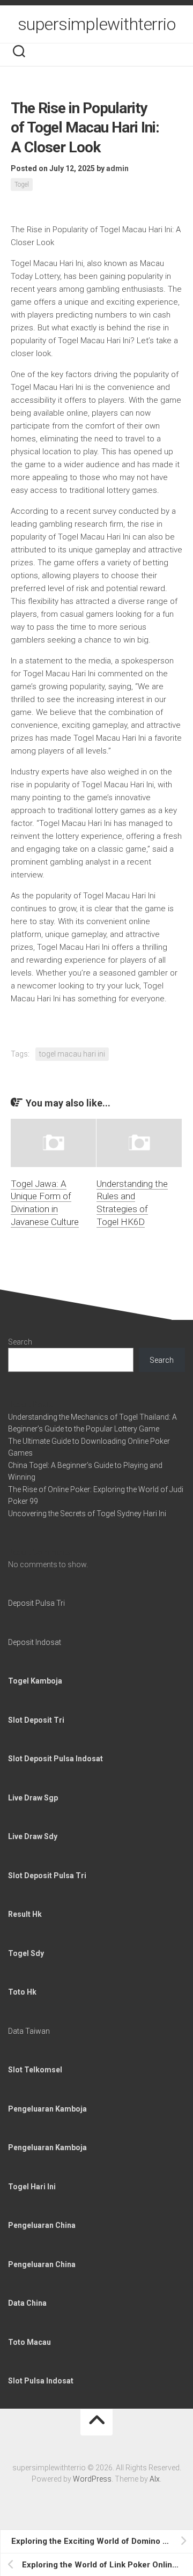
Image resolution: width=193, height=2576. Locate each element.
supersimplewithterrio (97, 24)
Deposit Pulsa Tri (36, 1603)
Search (20, 1342)
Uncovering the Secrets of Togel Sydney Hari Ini (87, 1514)
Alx (155, 2479)
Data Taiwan (29, 2031)
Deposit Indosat (35, 1642)
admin (117, 168)
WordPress (92, 2479)
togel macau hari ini (72, 1054)
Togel (22, 184)
